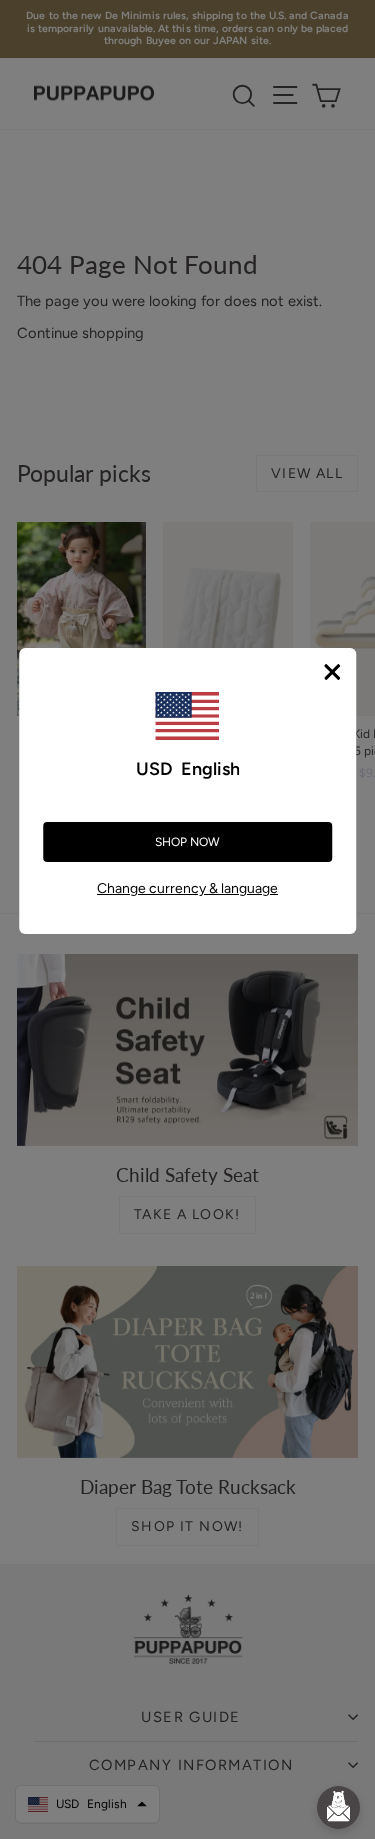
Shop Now (187, 842)
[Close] (332, 672)
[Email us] (338, 1807)
